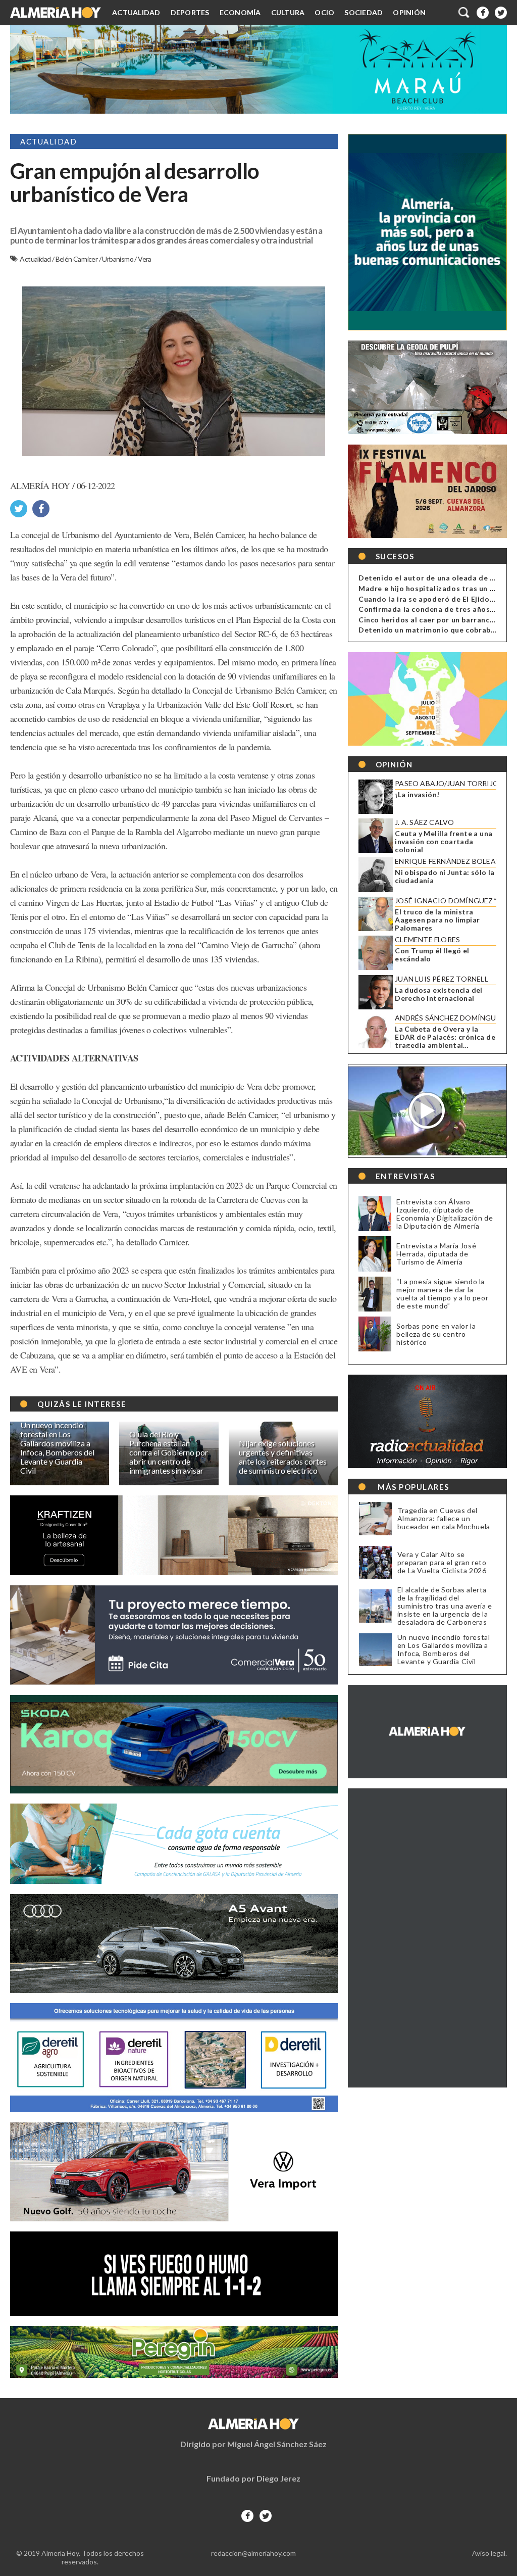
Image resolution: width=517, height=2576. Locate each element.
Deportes (190, 12)
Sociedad (364, 12)
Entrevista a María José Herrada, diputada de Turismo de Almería (436, 1254)
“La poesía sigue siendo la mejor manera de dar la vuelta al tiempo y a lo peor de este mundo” (442, 1294)
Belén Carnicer (77, 259)
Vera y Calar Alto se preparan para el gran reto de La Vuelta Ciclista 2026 (442, 1563)
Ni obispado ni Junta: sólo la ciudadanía (445, 877)
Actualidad (136, 12)
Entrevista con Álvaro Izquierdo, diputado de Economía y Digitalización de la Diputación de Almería (445, 1214)
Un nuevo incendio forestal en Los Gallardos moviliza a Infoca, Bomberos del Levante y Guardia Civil (444, 1649)
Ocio (324, 12)
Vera (145, 259)
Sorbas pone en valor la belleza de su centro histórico (436, 1334)
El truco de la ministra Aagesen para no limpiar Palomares (437, 920)
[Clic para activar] (464, 13)
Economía (240, 12)
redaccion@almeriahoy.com (253, 2553)
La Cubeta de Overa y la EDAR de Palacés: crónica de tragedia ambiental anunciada (445, 1037)
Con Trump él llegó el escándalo (432, 955)
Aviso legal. (489, 2553)
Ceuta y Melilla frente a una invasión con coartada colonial (444, 842)
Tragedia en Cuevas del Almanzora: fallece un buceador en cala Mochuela (444, 1519)
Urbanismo (118, 259)
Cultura (288, 12)
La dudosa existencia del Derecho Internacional (439, 994)
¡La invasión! (417, 795)
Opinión (409, 12)
